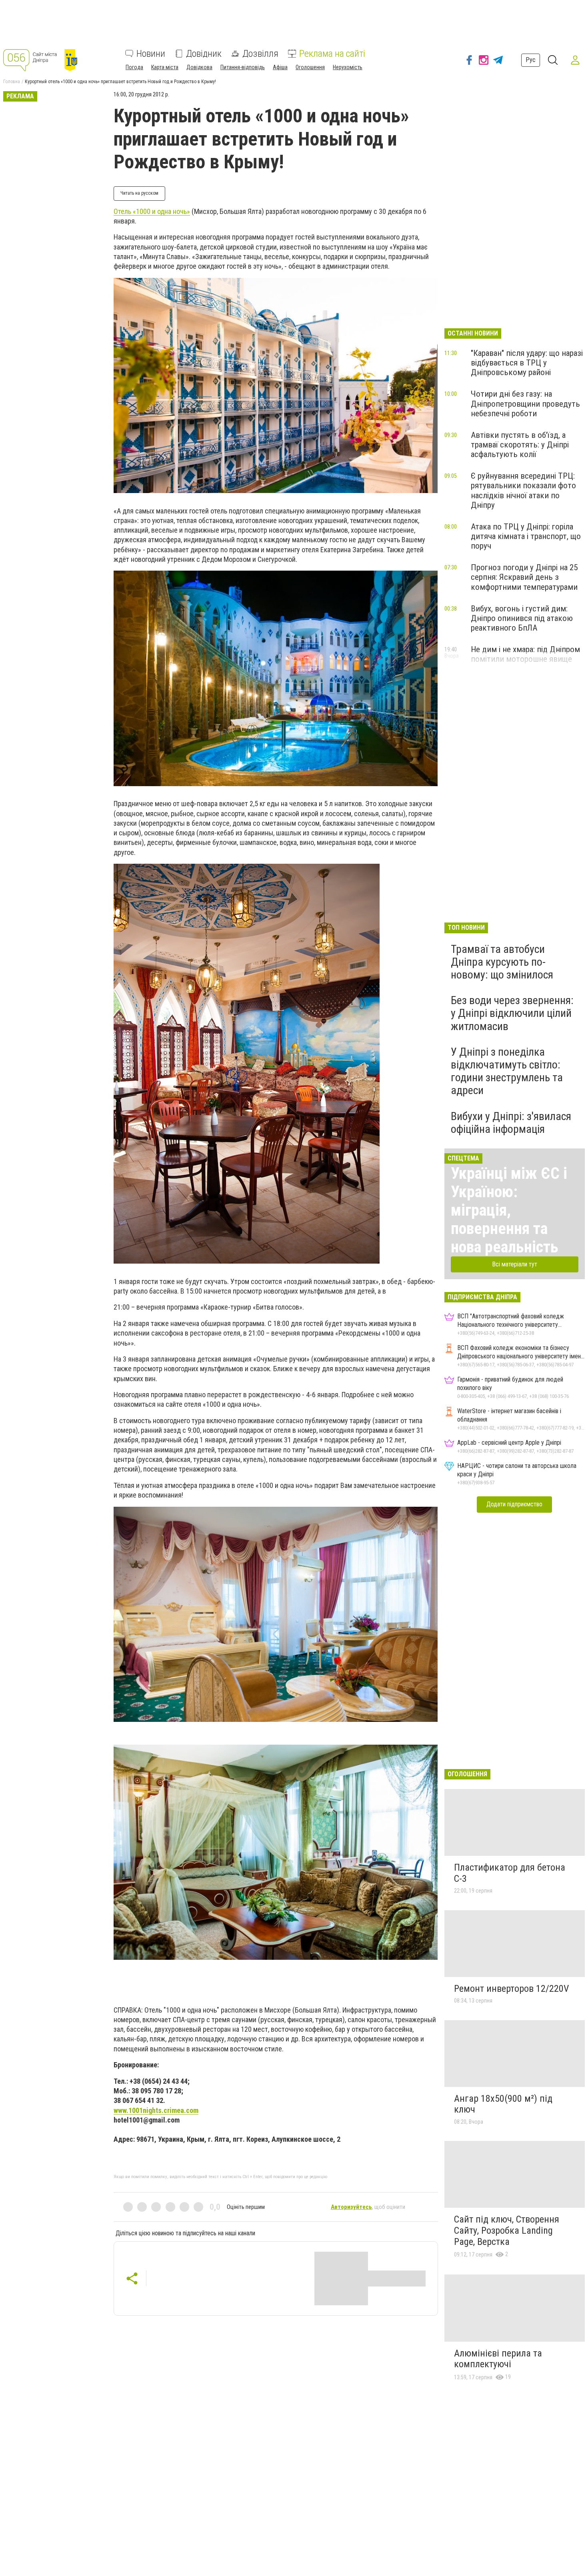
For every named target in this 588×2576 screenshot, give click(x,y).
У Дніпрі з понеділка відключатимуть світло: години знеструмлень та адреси (507, 1071)
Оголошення (310, 67)
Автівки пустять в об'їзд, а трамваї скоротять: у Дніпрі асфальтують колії (520, 445)
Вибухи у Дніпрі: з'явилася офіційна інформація (511, 1123)
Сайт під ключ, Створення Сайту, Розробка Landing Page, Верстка (507, 2230)
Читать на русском (139, 193)
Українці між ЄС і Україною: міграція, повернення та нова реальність (509, 1210)
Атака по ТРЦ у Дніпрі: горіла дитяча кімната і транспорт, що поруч (526, 536)
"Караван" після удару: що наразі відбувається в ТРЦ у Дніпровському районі (527, 363)
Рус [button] (531, 60)
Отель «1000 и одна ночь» (152, 211)
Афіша (280, 67)
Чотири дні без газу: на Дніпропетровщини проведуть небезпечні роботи (525, 403)
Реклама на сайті (332, 54)
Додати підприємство (514, 1504)
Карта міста (165, 67)
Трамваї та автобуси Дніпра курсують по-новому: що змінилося (502, 962)
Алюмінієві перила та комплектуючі (498, 2359)
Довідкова (199, 67)
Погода (134, 67)
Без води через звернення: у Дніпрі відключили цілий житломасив (512, 1013)
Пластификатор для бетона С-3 (510, 1873)
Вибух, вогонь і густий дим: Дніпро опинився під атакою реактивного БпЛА (522, 618)
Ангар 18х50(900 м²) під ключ (503, 2104)
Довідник (204, 54)
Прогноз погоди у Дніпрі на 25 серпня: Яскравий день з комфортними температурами (524, 577)
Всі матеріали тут (515, 1264)
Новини (151, 54)
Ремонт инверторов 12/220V (511, 1989)
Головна (12, 82)
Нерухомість (348, 67)
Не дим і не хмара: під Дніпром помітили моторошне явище (525, 654)
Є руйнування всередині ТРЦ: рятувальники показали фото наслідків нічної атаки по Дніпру (523, 490)
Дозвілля (260, 54)
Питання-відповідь (243, 67)
